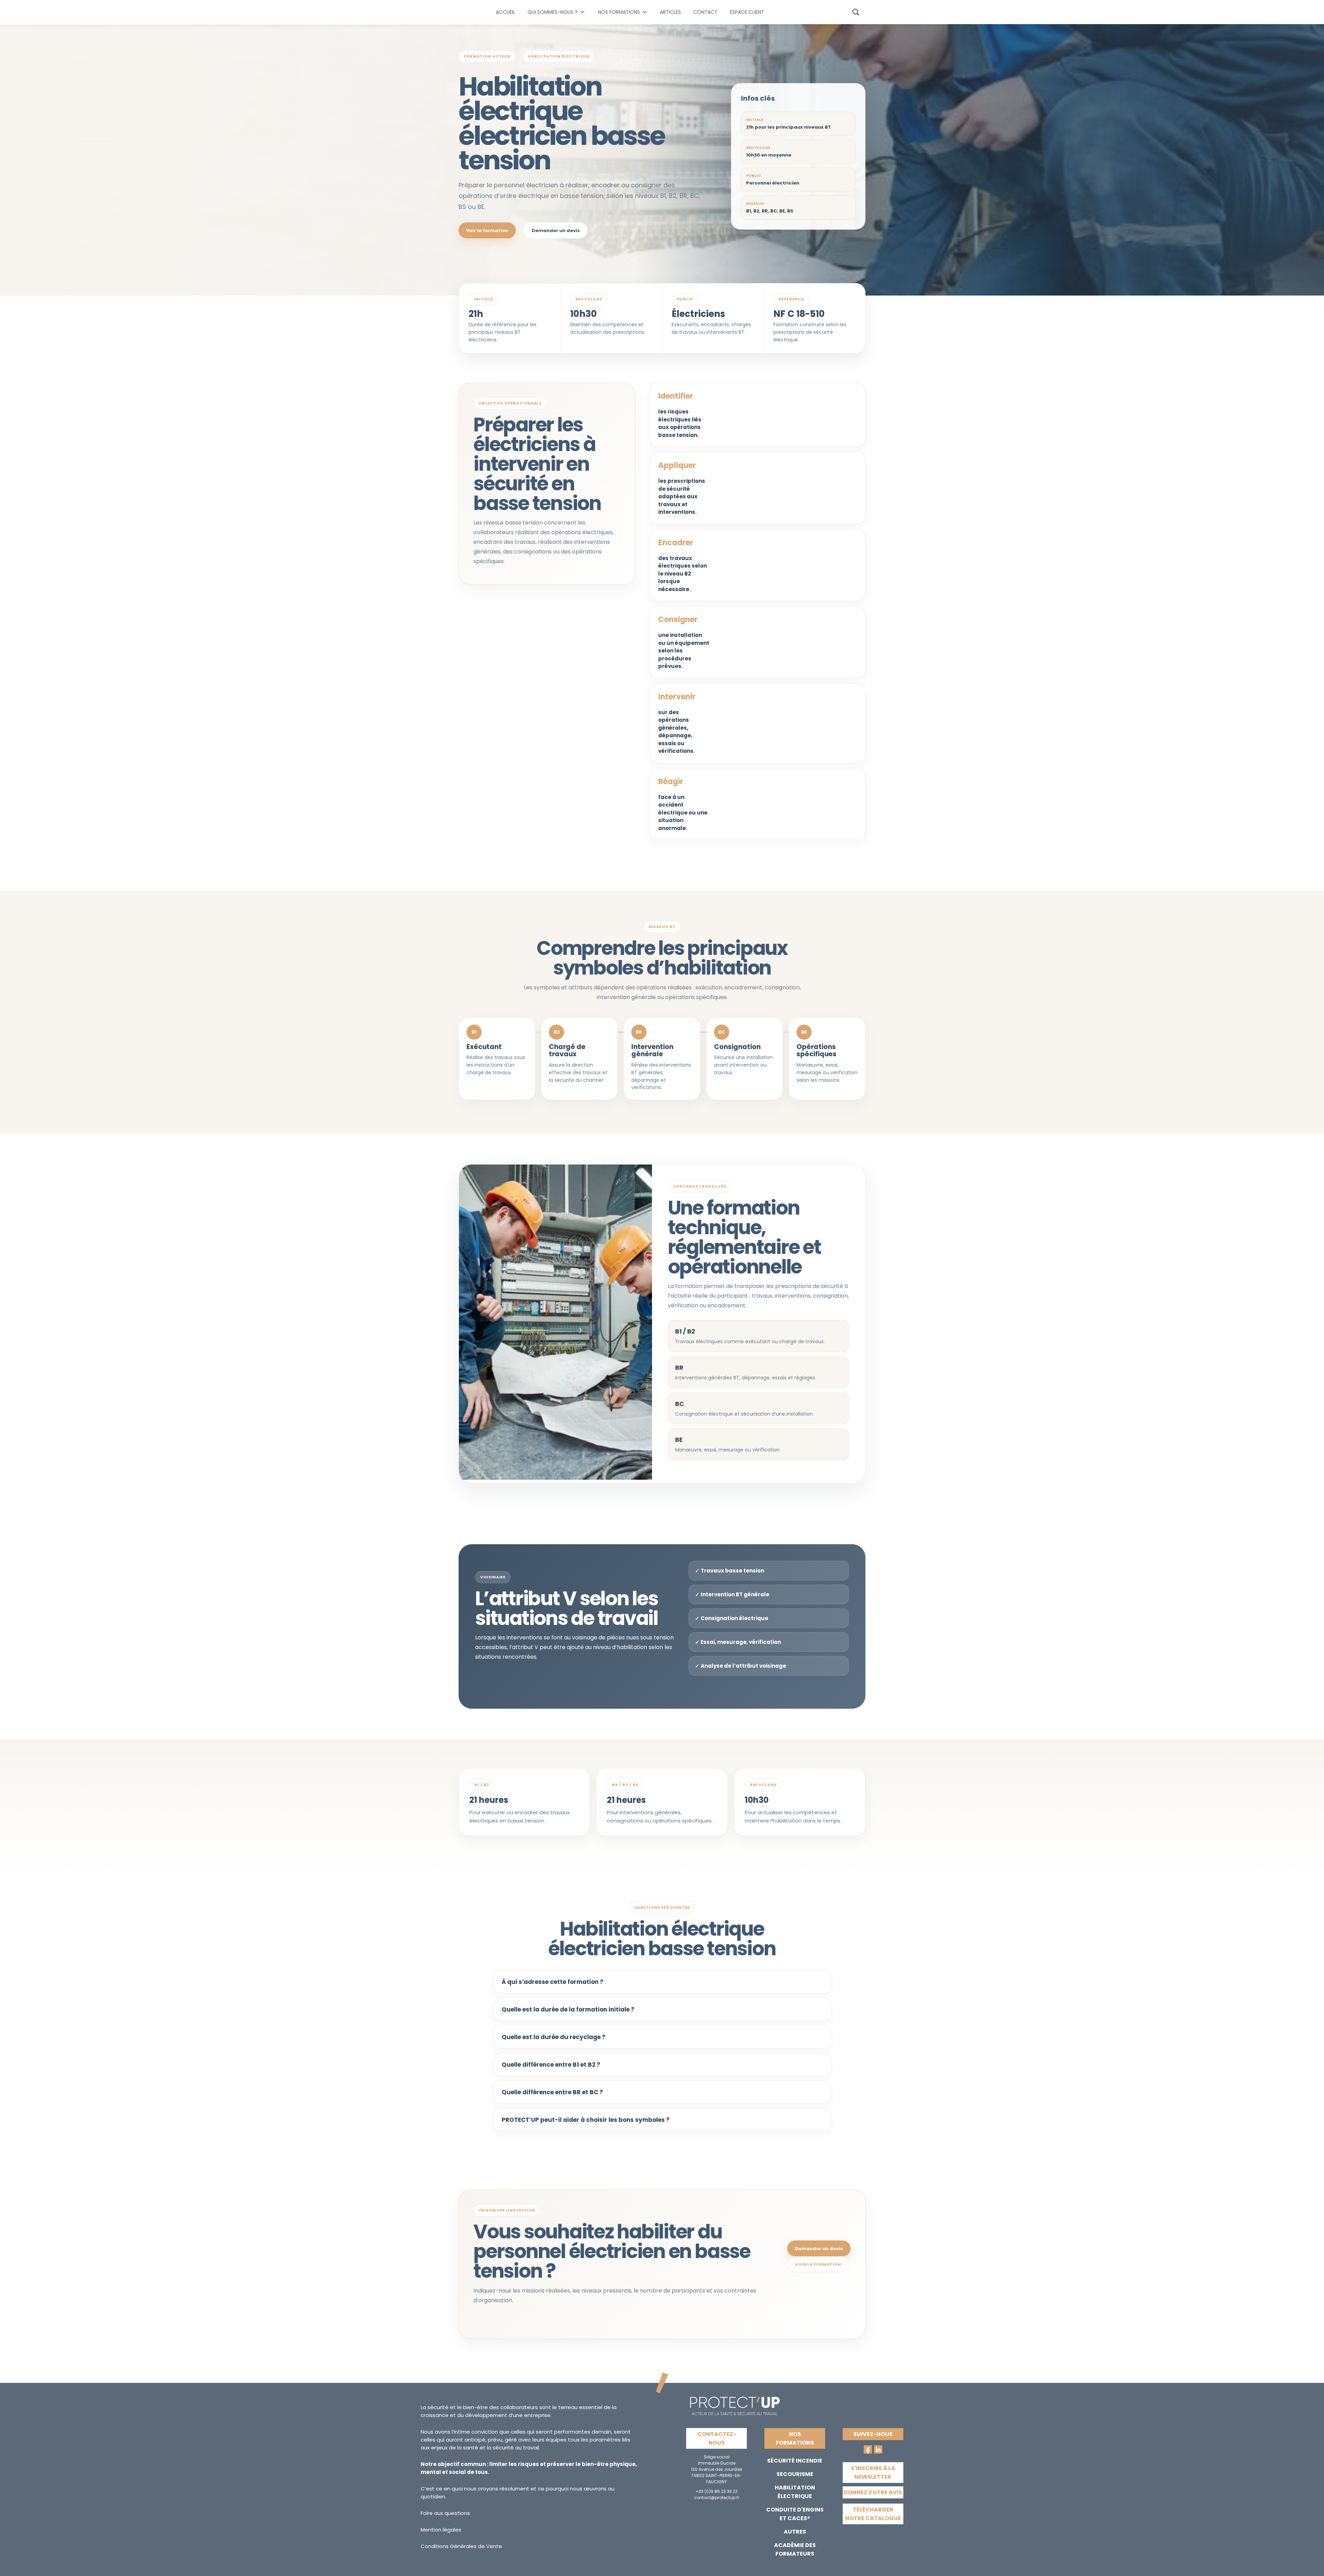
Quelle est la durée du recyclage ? (554, 2037)
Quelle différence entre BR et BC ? (552, 2092)
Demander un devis (556, 231)
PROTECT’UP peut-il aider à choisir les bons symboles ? (586, 2120)
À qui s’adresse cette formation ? (553, 1982)
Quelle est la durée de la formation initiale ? (568, 2009)
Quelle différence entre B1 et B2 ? (551, 2065)
